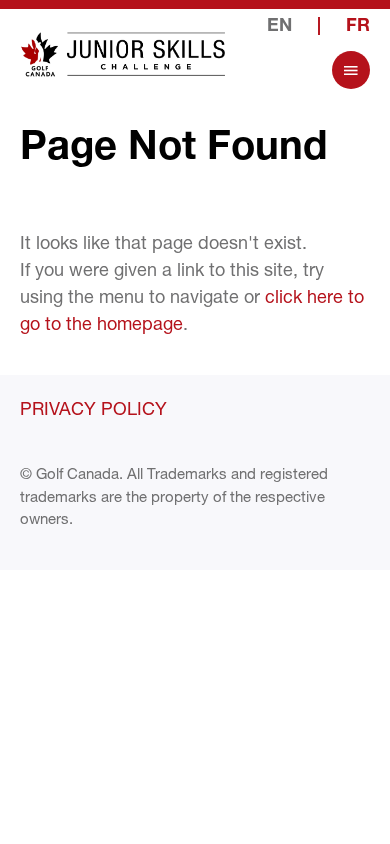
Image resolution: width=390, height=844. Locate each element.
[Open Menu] (351, 70)
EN (279, 27)
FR (358, 27)
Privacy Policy (93, 408)
